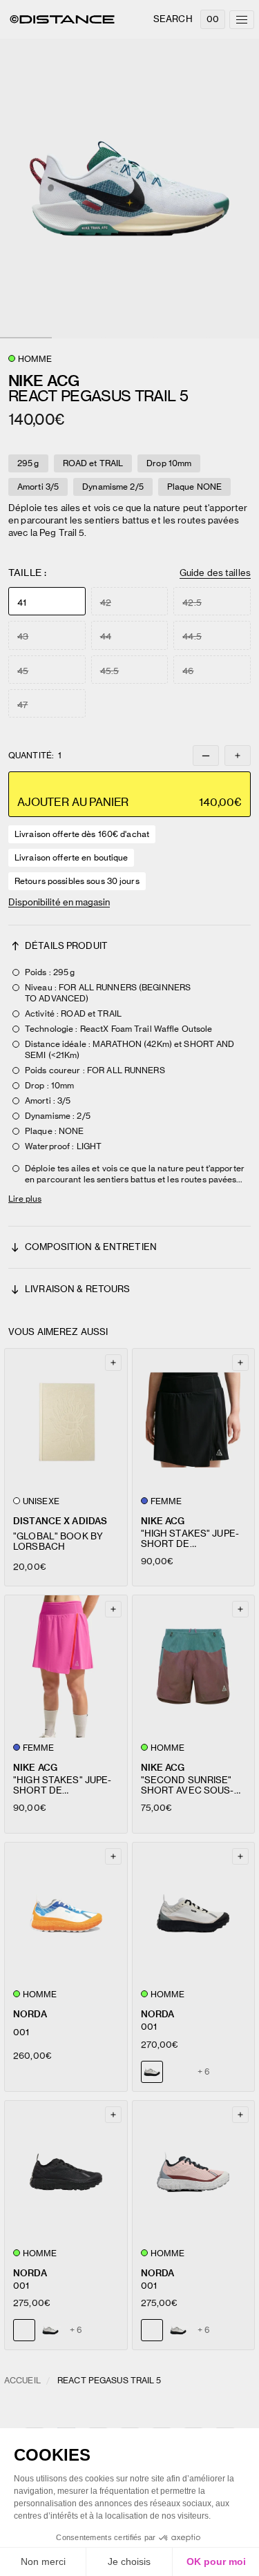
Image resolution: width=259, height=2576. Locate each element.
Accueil (22, 2380)
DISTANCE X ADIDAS (60, 1521)
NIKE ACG (163, 1521)
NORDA (30, 2014)
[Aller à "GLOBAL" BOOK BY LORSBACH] (66, 1420)
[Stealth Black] (178, 2072)
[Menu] (242, 20)
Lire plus (25, 1199)
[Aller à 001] (66, 1914)
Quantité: (35, 756)
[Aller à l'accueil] (62, 19)
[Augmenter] (238, 756)
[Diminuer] (206, 756)
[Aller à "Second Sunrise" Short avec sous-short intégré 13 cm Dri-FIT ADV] (194, 1666)
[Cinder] (50, 2330)
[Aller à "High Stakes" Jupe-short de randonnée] (194, 1420)
